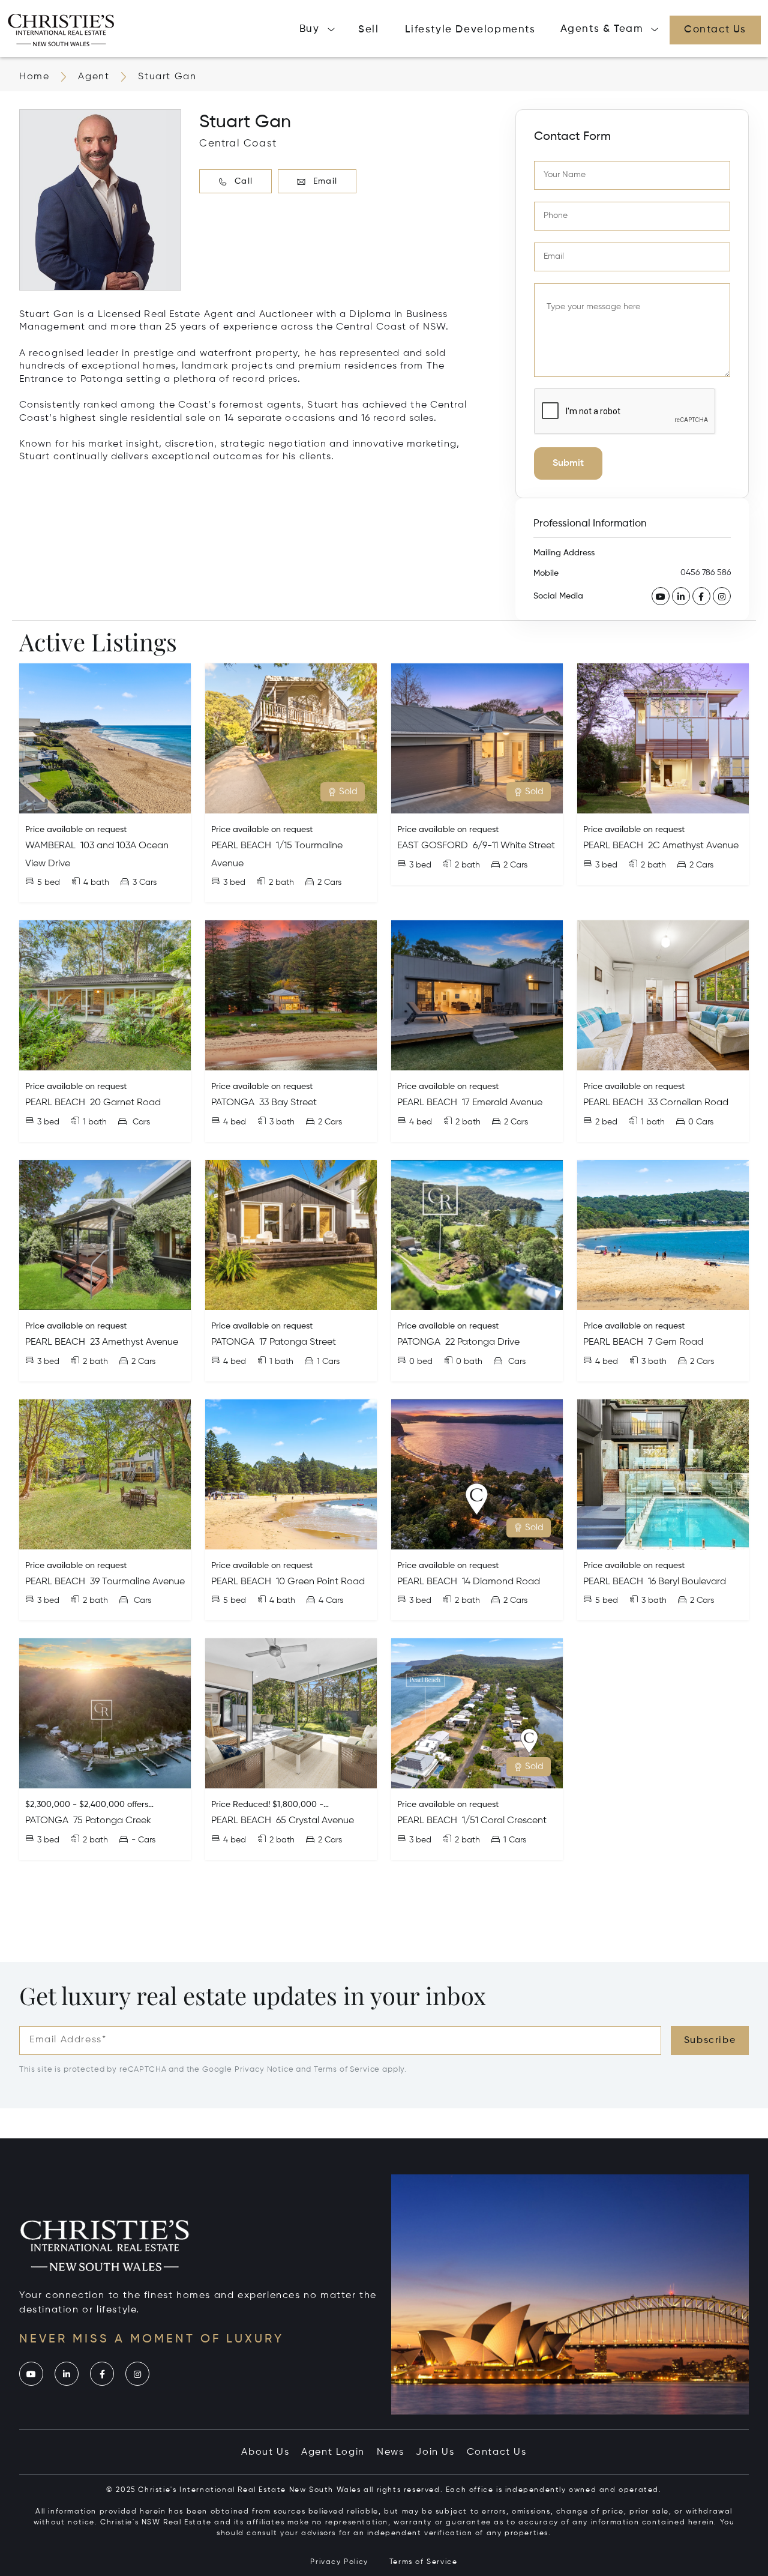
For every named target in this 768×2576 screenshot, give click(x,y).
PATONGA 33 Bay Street (264, 1103)
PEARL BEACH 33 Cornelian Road (656, 1103)
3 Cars (145, 882)
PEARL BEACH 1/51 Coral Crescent (472, 1821)
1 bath (95, 1122)
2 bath (281, 882)
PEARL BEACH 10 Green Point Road (288, 1582)
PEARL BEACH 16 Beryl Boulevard (655, 1582)
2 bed (606, 1122)
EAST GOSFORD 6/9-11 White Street (476, 846)
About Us (265, 2452)
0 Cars (701, 1122)
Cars (140, 1122)
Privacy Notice (264, 2070)
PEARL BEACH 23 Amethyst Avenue (102, 1342)
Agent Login (333, 2452)
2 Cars (329, 882)
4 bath (96, 882)
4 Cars (331, 1600)
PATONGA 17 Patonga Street (274, 1342)
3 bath (282, 1122)
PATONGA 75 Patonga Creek (88, 1821)
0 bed (421, 1362)
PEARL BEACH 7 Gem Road (643, 1342)
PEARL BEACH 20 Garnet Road (93, 1103)
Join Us (435, 2452)
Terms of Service (347, 2070)
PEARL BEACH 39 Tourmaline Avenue (105, 1582)
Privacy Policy (339, 2562)
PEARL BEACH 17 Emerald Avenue (470, 1103)
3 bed (234, 882)
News (390, 2452)
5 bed (49, 882)
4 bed (235, 1122)
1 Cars (328, 1362)
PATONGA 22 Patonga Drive (458, 1342)
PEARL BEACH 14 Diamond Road (469, 1582)
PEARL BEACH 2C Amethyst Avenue (661, 846)
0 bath (469, 1362)
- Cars (143, 1840)
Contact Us (497, 2452)
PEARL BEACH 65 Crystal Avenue (283, 1821)
